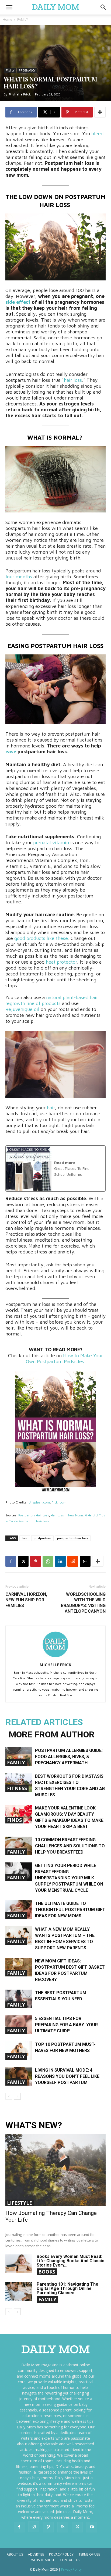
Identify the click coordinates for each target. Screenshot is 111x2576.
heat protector (61, 962)
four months (19, 577)
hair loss (73, 380)
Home (7, 19)
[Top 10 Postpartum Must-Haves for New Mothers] (19, 2051)
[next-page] (17, 2096)
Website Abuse (43, 2560)
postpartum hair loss (73, 1538)
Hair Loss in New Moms (67, 1515)
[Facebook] (11, 1561)
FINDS (14, 1820)
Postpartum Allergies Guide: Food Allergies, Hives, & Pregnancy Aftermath (69, 1757)
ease (11, 752)
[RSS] (63, 2527)
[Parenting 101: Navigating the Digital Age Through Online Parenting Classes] (19, 2291)
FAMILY (23, 19)
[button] (103, 7)
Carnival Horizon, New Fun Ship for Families (26, 1600)
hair (51, 1108)
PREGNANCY (27, 70)
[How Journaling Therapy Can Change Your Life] (55, 2170)
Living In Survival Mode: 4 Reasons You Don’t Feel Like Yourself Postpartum (67, 2076)
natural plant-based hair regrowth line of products (52, 1000)
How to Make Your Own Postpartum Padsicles (65, 1358)
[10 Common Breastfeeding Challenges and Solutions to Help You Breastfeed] (19, 1846)
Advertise (36, 2554)
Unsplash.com (39, 1502)
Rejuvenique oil (22, 1009)
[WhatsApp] (48, 1561)
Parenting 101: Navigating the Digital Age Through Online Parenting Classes (67, 2288)
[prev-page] (9, 2096)
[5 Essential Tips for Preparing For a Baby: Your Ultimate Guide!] (19, 2025)
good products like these (41, 938)
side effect (18, 302)
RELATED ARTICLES (44, 1722)
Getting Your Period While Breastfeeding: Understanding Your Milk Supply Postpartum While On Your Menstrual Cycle (69, 1878)
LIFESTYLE (20, 2203)
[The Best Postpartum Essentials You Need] (19, 1999)
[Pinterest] (36, 1561)
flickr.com (59, 1502)
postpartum (42, 1538)
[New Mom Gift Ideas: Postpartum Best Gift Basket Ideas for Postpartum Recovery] (19, 1967)
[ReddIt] (73, 1561)
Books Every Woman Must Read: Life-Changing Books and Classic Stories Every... (70, 2261)
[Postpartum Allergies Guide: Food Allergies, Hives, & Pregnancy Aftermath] (19, 1757)
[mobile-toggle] (9, 7)
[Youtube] (92, 2527)
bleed (97, 133)
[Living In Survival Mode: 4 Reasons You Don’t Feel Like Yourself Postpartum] (19, 2076)
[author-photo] (55, 1657)
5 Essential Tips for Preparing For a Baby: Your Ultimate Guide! (66, 2025)
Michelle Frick (20, 94)
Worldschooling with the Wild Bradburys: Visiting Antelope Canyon (83, 1603)
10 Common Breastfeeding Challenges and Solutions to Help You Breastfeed (70, 1846)
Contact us (70, 2560)
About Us (15, 2554)
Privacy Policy (61, 2554)
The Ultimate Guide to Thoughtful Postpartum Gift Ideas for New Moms (70, 1910)
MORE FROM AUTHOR (52, 1734)
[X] (23, 1561)
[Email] (85, 1561)
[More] (100, 112)
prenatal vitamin (51, 842)
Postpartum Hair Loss (34, 1515)
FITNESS (17, 1788)
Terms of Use (89, 2554)
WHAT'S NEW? (34, 2125)
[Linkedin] (60, 1561)
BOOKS (47, 2272)
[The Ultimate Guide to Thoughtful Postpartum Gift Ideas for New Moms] (19, 1910)
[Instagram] (34, 2527)
